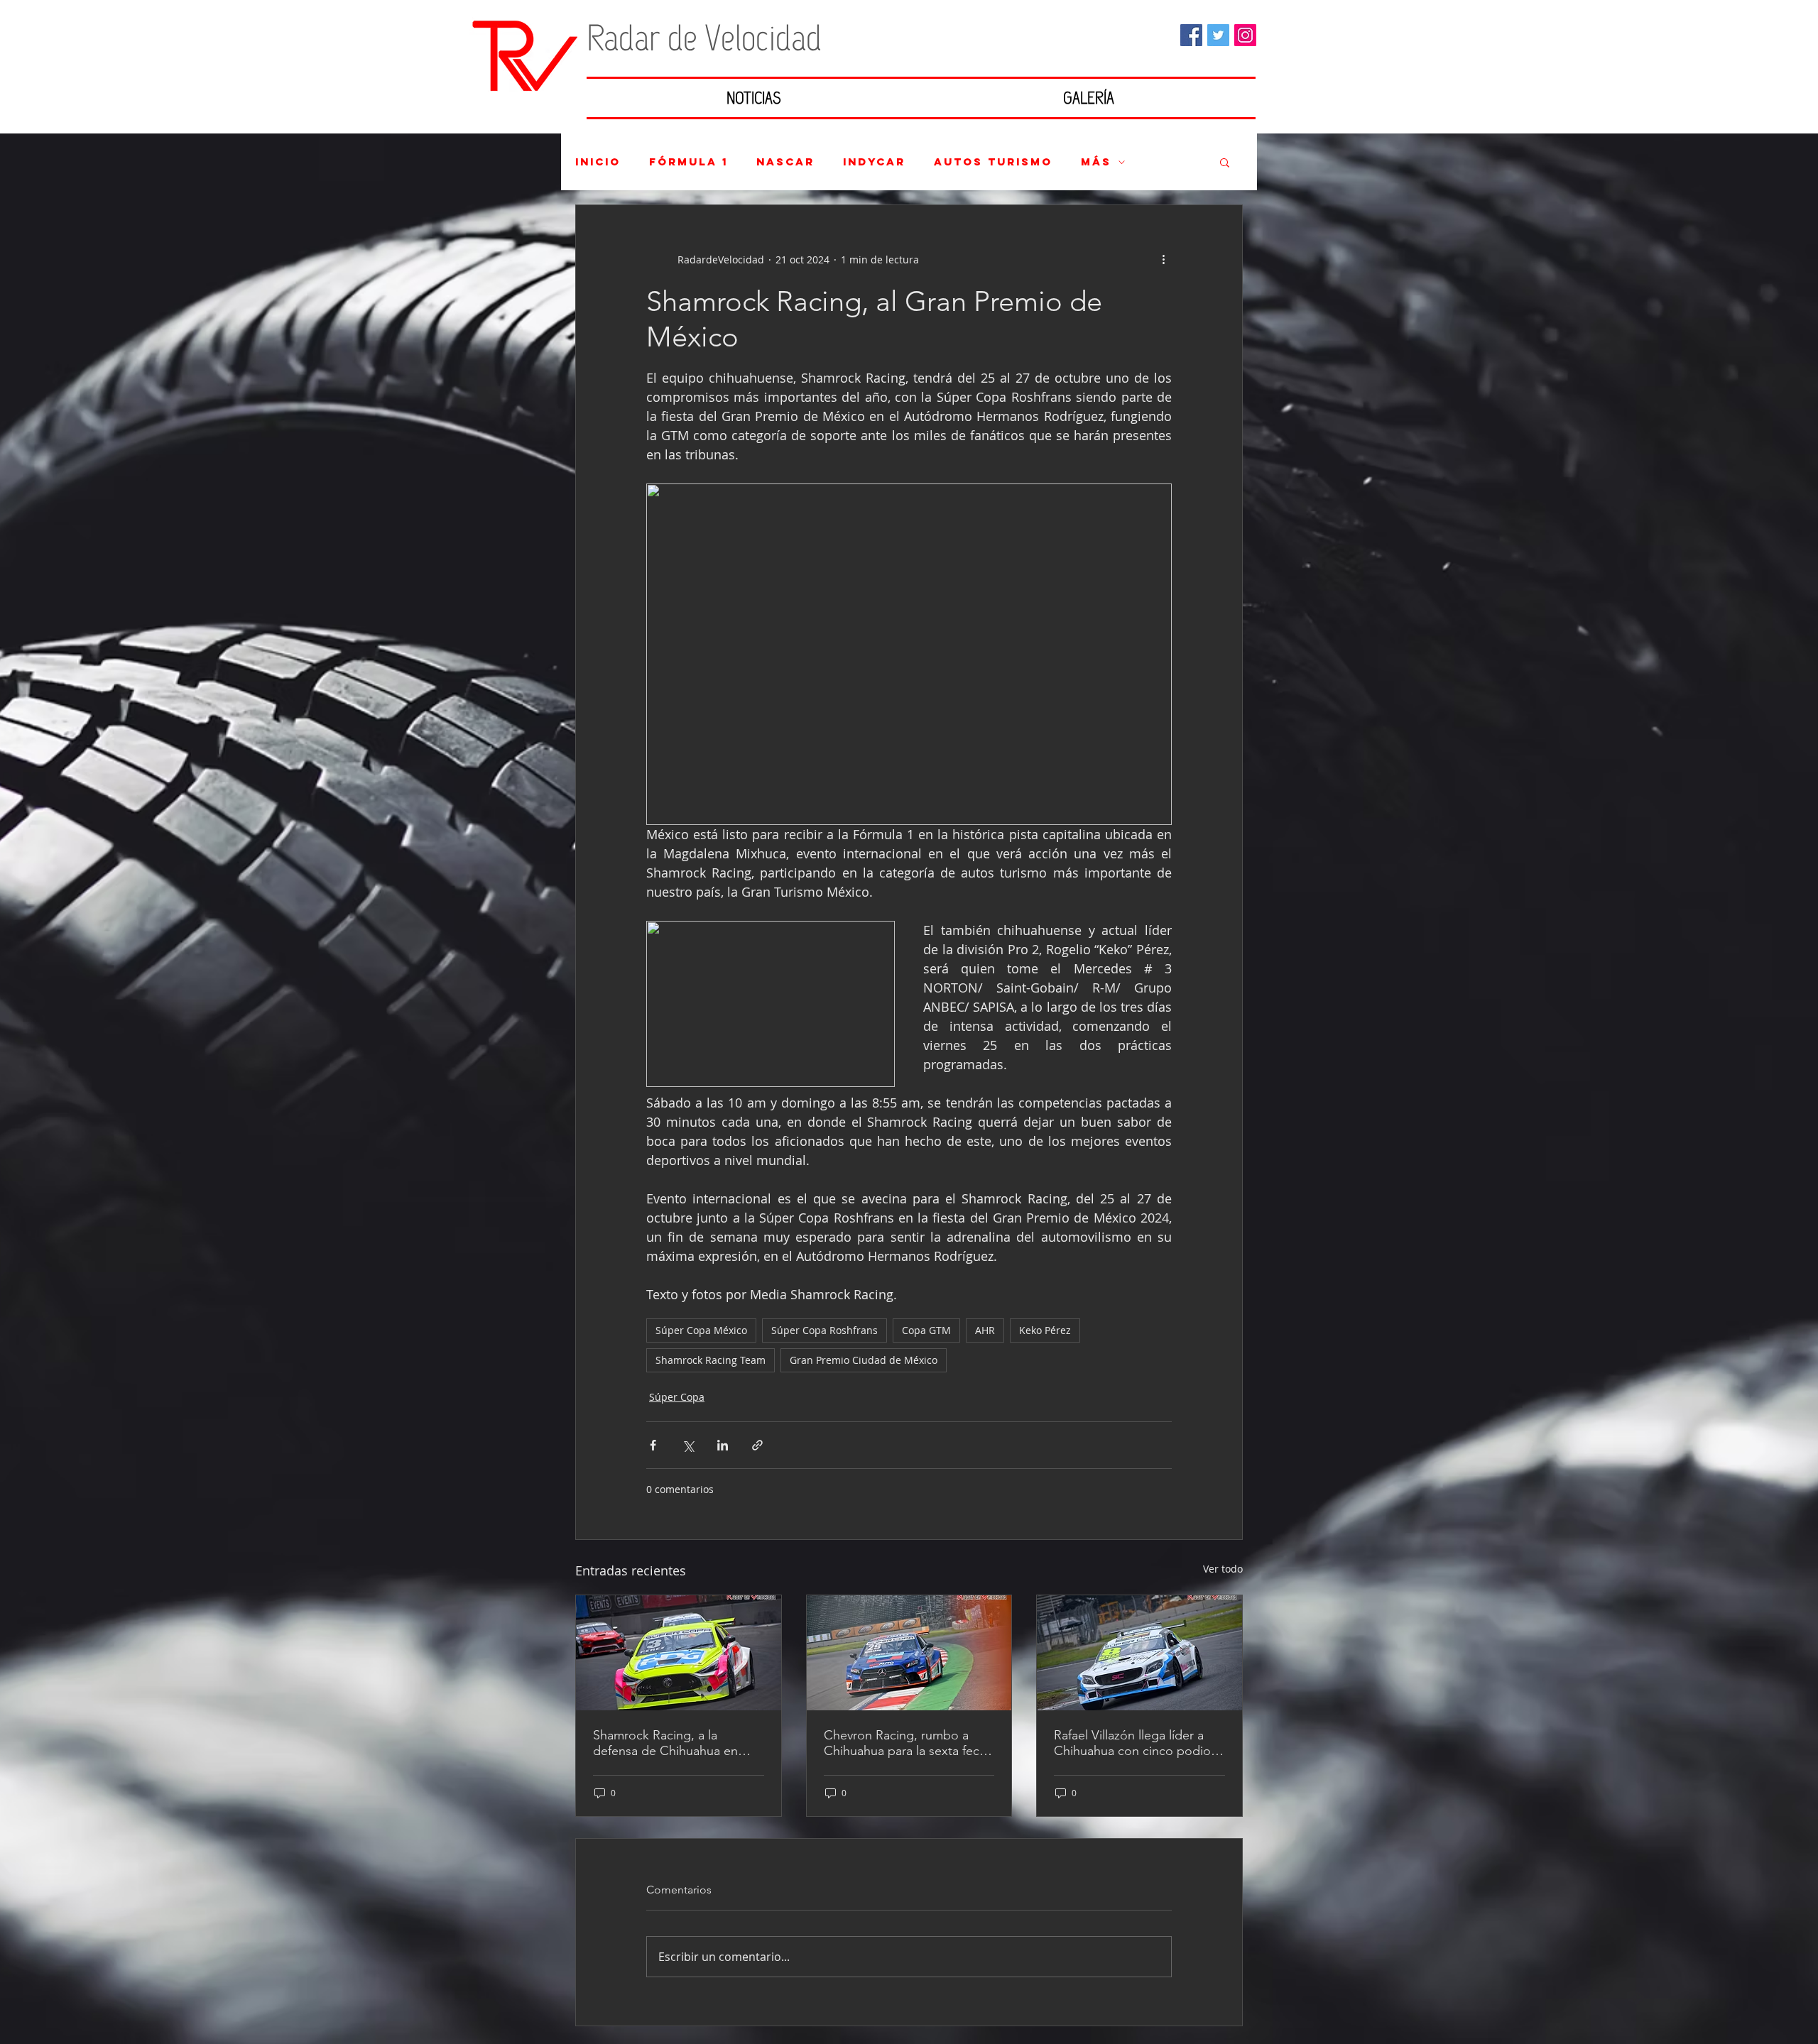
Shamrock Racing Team (711, 1360)
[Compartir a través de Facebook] (653, 1445)
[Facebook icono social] (1191, 35)
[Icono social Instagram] (1245, 35)
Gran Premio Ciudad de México (864, 1360)
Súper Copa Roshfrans (824, 1330)
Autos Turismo (993, 162)
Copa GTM (926, 1330)
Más (1096, 162)
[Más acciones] (1163, 259)
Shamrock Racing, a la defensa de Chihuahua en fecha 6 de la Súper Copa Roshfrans (665, 1743)
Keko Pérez (1045, 1330)
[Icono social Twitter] (1218, 35)
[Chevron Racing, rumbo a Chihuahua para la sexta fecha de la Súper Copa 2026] (909, 1653)
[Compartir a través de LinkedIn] (723, 1445)
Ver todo (1223, 1569)
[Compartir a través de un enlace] (757, 1445)
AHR (985, 1330)
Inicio (598, 162)
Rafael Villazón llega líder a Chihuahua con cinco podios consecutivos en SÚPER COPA (1135, 1743)
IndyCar (874, 162)
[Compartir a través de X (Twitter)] (688, 1445)
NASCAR (785, 162)
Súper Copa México (701, 1330)
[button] (1225, 162)
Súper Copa (677, 1397)
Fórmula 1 (688, 162)
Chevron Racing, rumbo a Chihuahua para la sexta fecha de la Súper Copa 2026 (908, 1743)
